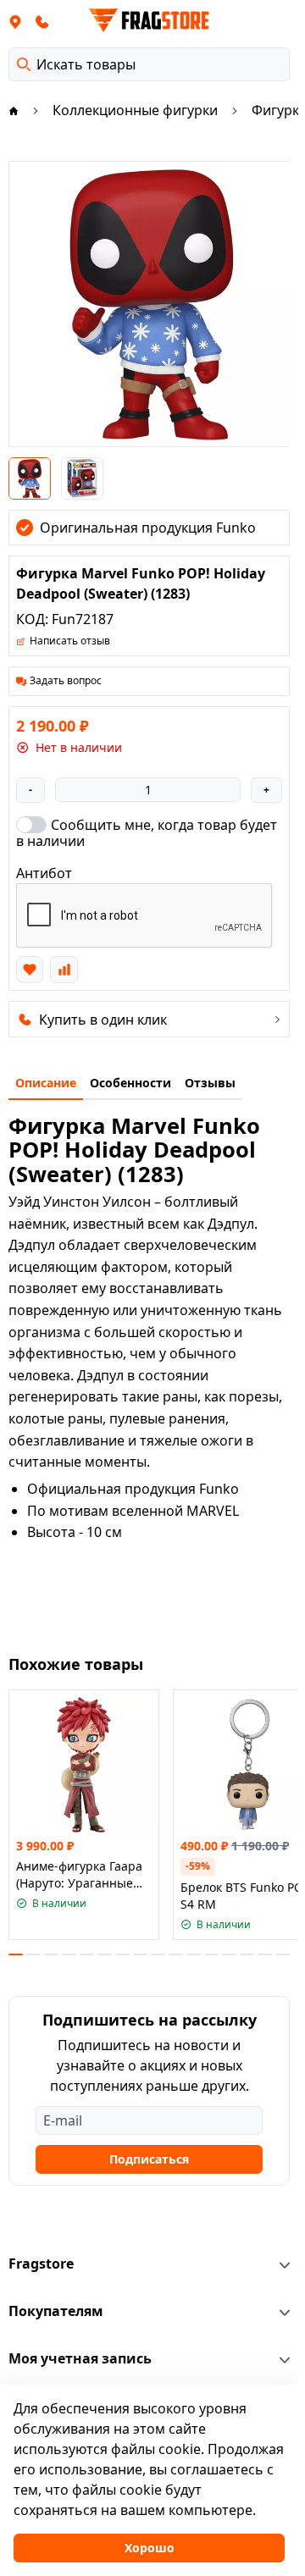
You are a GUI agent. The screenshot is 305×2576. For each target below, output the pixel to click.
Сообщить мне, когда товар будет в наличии (147, 832)
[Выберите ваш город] (15, 21)
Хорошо (150, 2548)
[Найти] (24, 64)
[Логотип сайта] (149, 20)
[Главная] (14, 110)
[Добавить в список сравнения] (64, 970)
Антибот (44, 873)
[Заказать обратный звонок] (42, 21)
